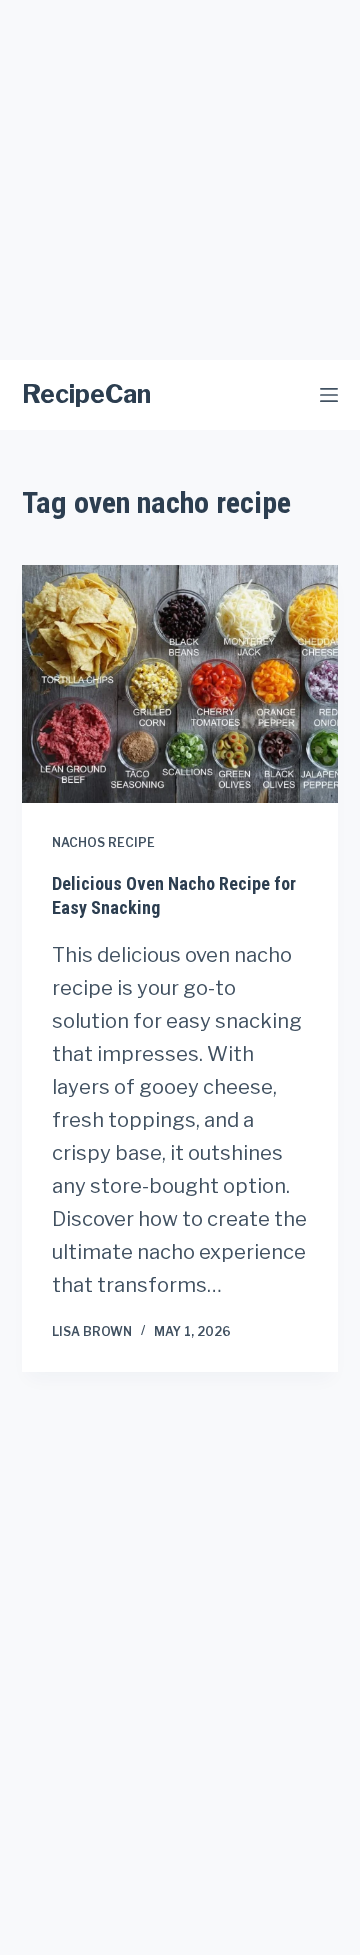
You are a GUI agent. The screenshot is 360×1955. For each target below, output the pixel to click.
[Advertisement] (180, 180)
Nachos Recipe (103, 842)
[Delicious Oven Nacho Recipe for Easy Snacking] (180, 684)
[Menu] (329, 395)
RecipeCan (86, 394)
